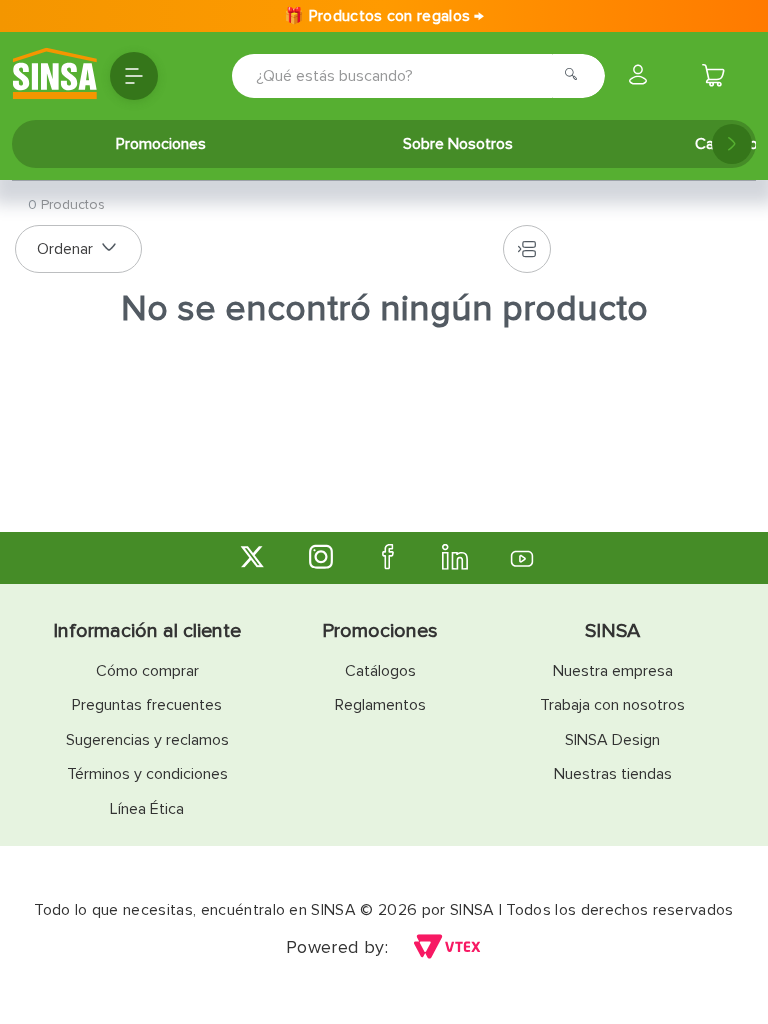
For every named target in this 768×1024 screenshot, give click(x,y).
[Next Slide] (732, 144)
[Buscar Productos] (577, 76)
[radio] (527, 249)
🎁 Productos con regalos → (384, 16)
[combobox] (390, 76)
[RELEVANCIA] (78, 249)
